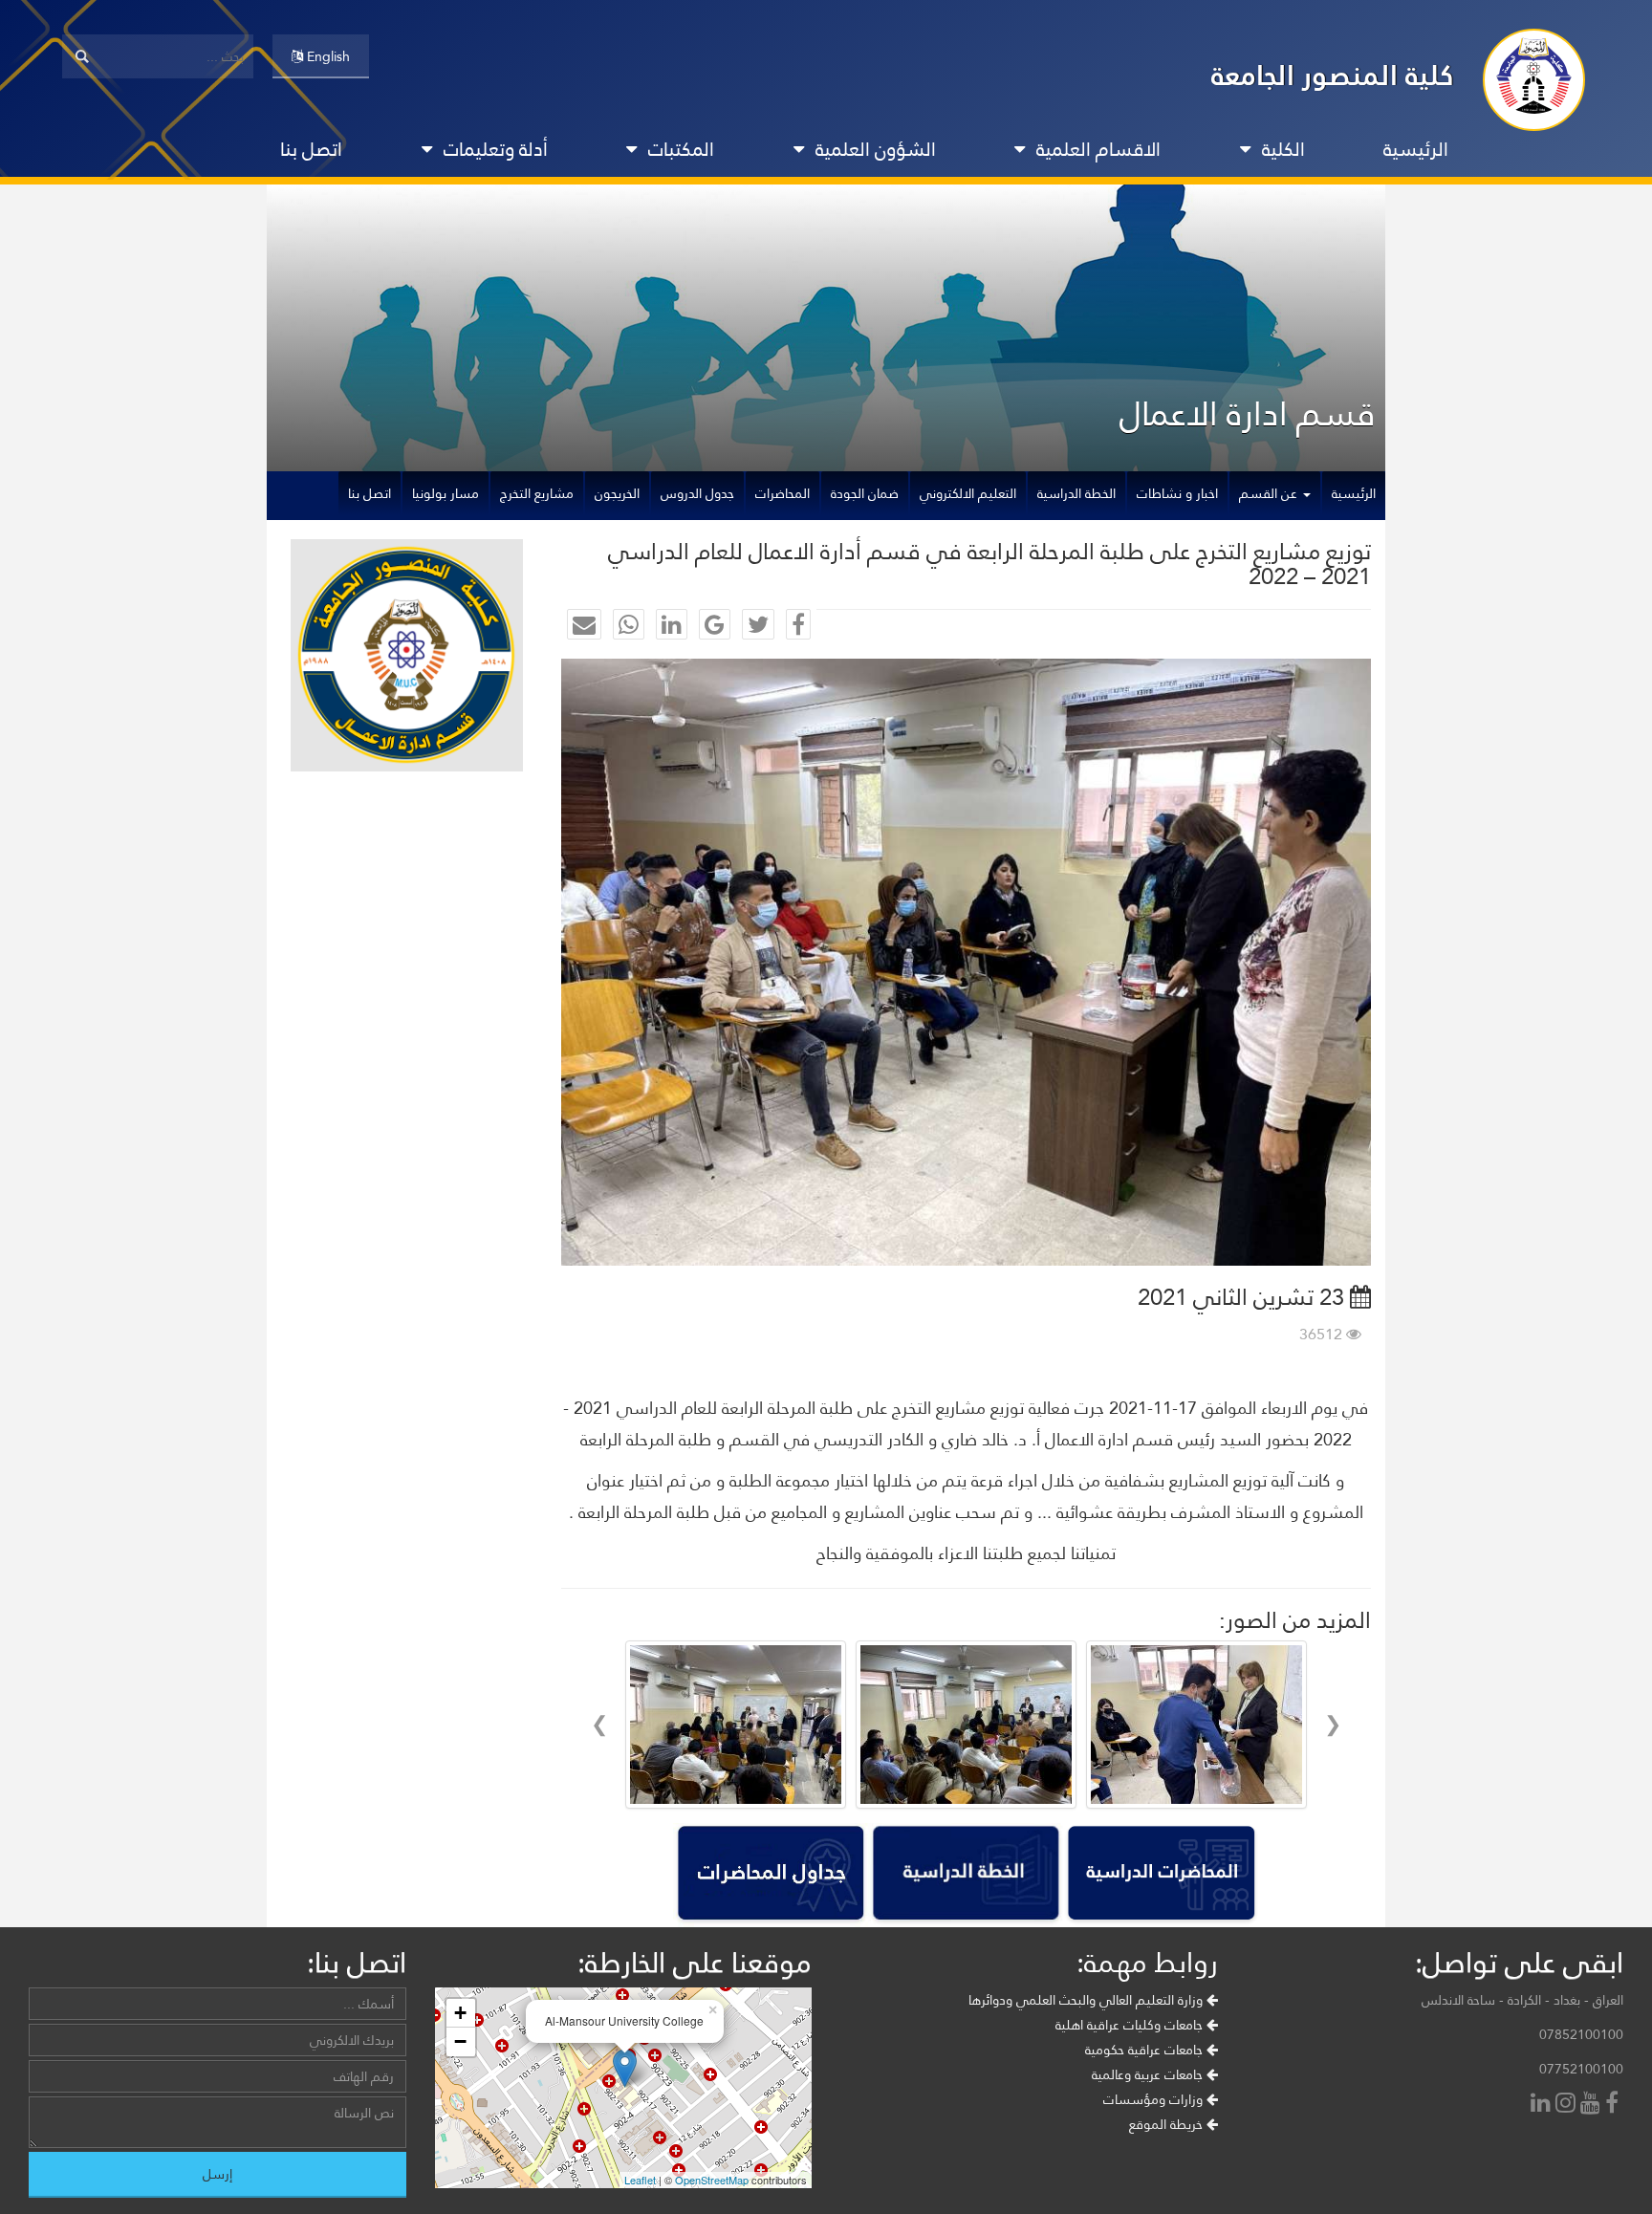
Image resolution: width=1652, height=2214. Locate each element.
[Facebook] (1614, 2105)
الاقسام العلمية (1098, 149)
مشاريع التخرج (537, 493)
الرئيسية (1416, 149)
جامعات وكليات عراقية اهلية (1131, 2025)
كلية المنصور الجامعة (1333, 75)
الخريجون (617, 493)
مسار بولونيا (446, 493)
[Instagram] (1568, 2105)
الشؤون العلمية (876, 149)
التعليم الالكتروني (968, 493)
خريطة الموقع (1168, 2124)
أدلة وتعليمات (496, 149)
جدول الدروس (697, 493)
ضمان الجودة (865, 493)
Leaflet (640, 2180)
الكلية (1283, 149)
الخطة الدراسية (1076, 493)
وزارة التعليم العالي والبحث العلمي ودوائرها (1087, 2000)
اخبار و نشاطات (1177, 493)
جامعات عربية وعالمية (1149, 2074)
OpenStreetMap (712, 2180)
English (326, 56)
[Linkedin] (1543, 2105)
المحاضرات (783, 493)
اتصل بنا (311, 149)
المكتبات (681, 149)
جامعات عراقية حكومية (1146, 2050)
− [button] (460, 2041)
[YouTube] (1593, 2105)
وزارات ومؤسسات (1155, 2099)
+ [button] (460, 2013)
